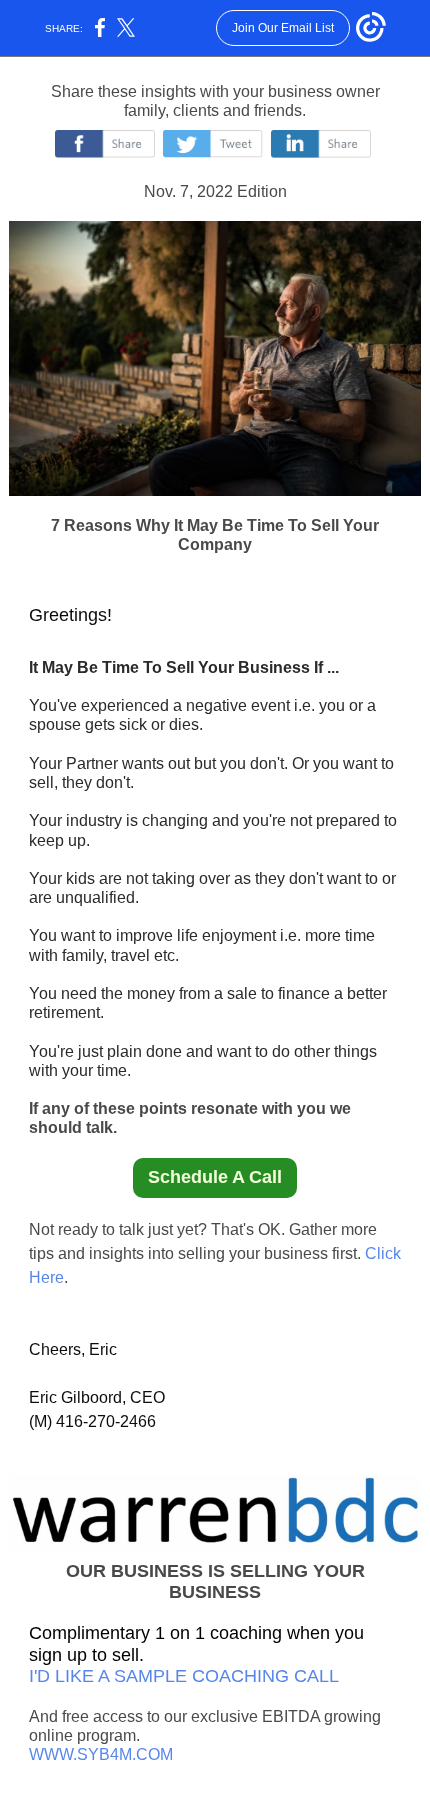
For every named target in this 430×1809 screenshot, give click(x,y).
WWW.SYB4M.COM (101, 1754)
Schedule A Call (215, 1177)
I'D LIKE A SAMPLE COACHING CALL (184, 1676)
